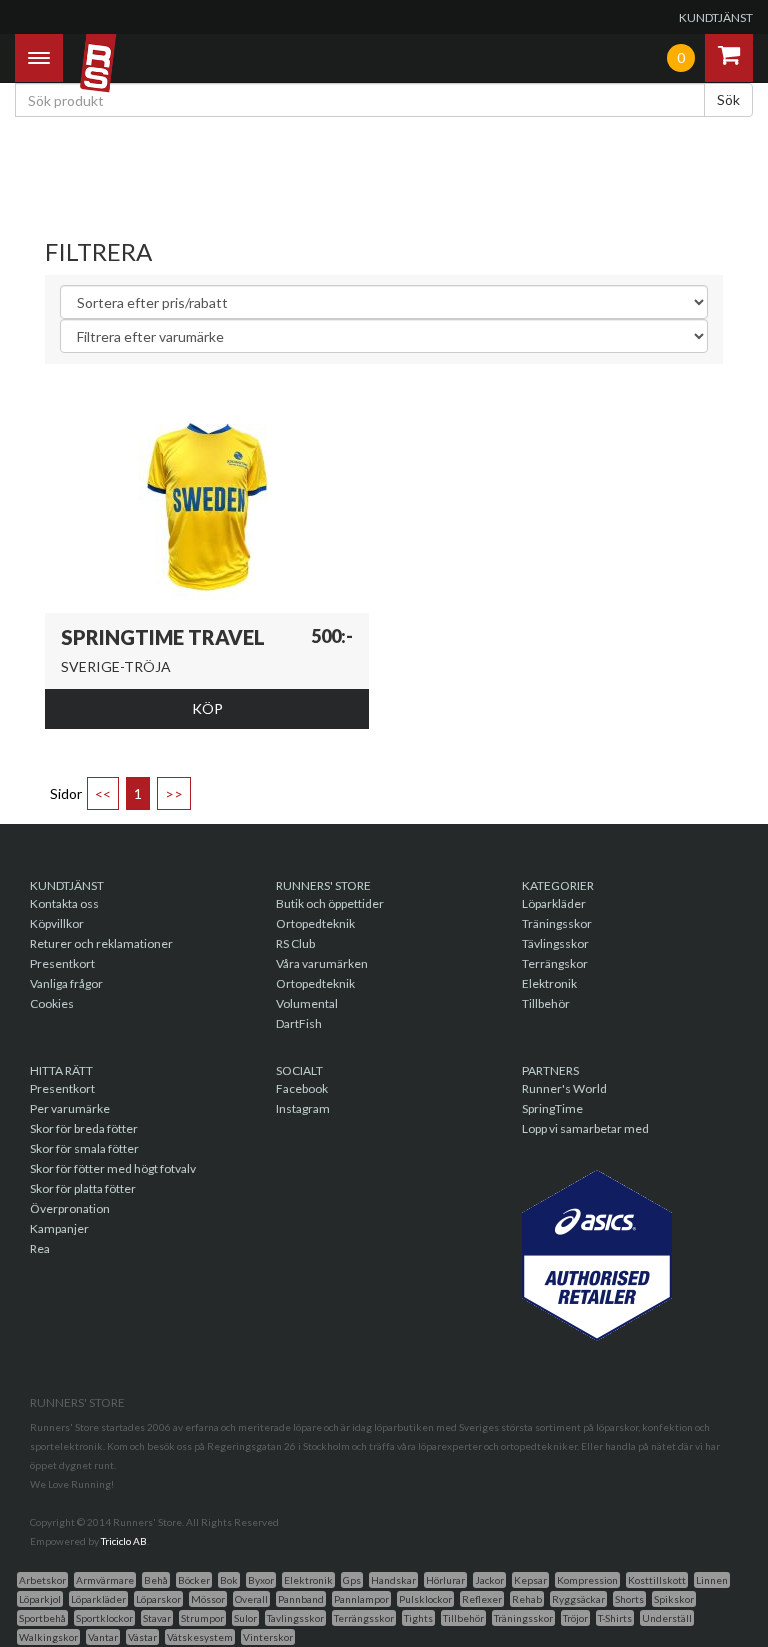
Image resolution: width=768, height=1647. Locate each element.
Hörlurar (445, 1580)
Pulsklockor (425, 1599)
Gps (352, 1580)
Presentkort (62, 963)
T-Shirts (615, 1618)
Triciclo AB (124, 1541)
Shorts (629, 1599)
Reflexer (482, 1599)
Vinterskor (268, 1637)
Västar (142, 1637)
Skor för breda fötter (84, 1128)
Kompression (587, 1580)
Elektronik (549, 983)
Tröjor (575, 1618)
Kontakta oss (64, 903)
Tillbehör (546, 1003)
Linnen (712, 1580)
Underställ (667, 1618)
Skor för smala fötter (84, 1148)
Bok (229, 1580)
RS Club (295, 943)
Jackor (489, 1580)
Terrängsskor (364, 1618)
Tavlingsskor (295, 1618)
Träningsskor (557, 923)
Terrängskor (555, 963)
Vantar (103, 1637)
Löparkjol (40, 1599)
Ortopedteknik (315, 923)
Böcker (194, 1580)
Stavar (157, 1618)
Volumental (307, 1003)
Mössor (208, 1599)
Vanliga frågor (66, 983)
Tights (418, 1618)
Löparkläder (554, 903)
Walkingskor (48, 1637)
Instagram (303, 1108)
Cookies (52, 1003)
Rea (40, 1248)
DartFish (299, 1023)
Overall (251, 1599)
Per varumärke (70, 1108)
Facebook (302, 1088)
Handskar (393, 1580)
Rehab (527, 1599)
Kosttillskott (657, 1580)
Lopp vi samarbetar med (585, 1128)
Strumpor (202, 1618)
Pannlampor (361, 1599)
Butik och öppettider (330, 903)
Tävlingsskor (555, 943)
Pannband (301, 1599)
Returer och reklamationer (101, 943)
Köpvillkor (57, 923)
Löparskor (158, 1599)
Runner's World (564, 1088)
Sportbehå (42, 1618)
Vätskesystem (200, 1637)
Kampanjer (59, 1228)
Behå (156, 1580)
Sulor (245, 1618)
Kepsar (530, 1580)
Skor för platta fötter (83, 1188)
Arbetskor (42, 1580)
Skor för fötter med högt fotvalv (113, 1168)
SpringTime (552, 1108)
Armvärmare (105, 1580)
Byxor (261, 1580)
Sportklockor (104, 1618)
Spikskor (674, 1599)
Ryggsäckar (578, 1599)
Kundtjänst (716, 17)
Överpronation (70, 1208)
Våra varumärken (322, 963)
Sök (728, 99)
